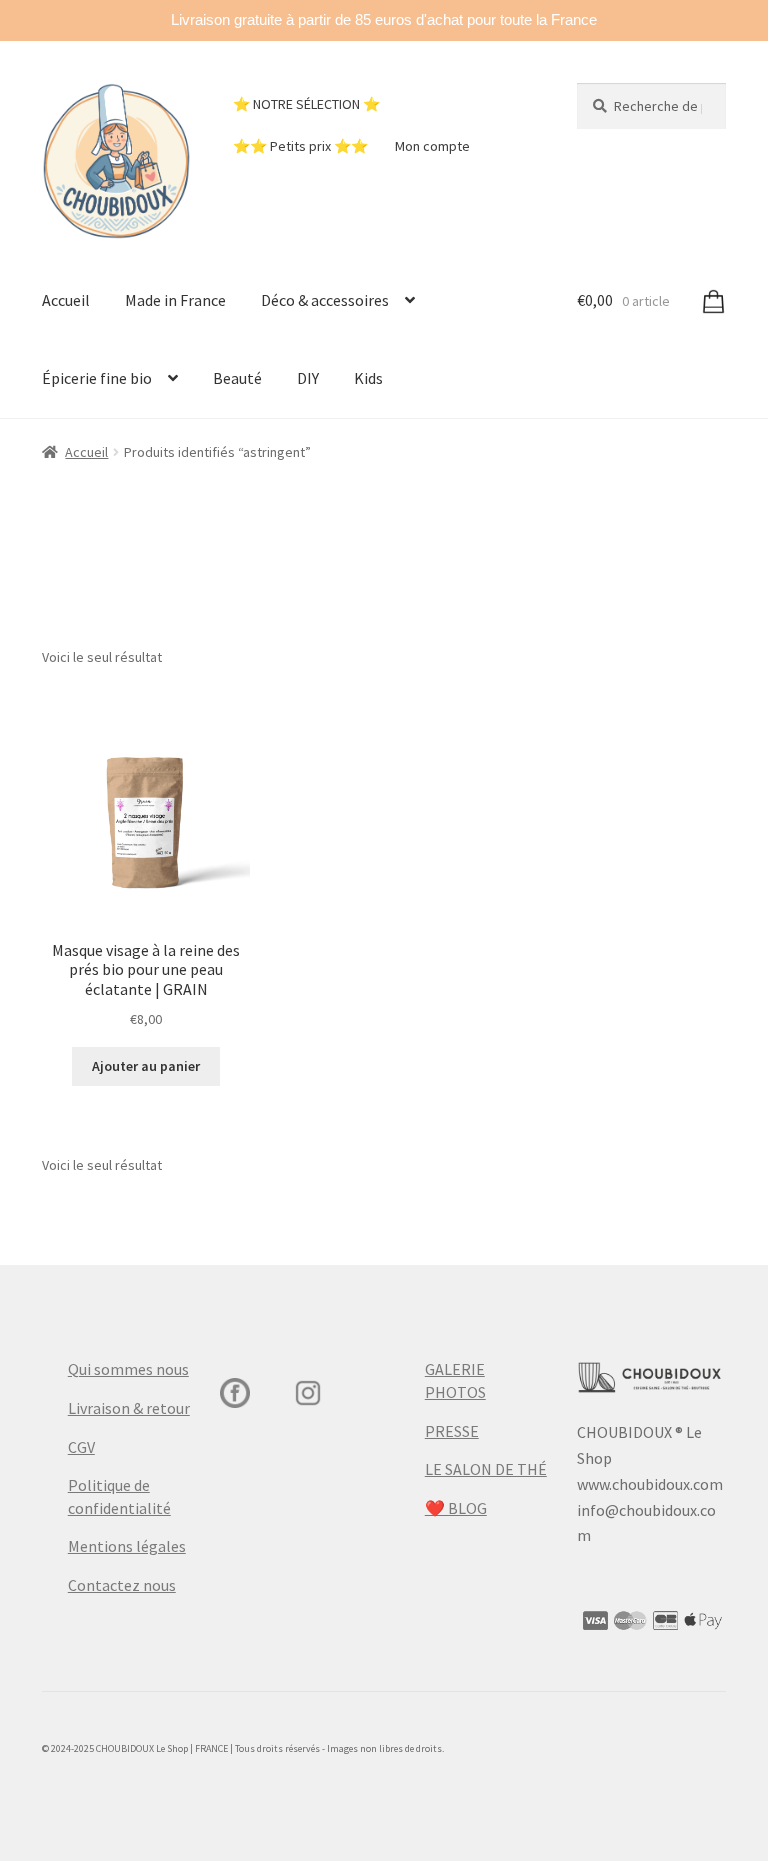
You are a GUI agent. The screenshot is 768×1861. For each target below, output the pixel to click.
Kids (368, 378)
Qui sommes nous (128, 1369)
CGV (81, 1447)
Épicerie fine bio (97, 378)
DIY (308, 378)
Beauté (237, 378)
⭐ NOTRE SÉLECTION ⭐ (306, 104)
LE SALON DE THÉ (486, 1469)
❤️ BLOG (456, 1508)
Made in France (175, 300)
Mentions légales (127, 1546)
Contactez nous (122, 1585)
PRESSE (452, 1431)
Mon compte (432, 146)
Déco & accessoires (325, 300)
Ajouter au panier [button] (146, 1066)
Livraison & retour (129, 1408)
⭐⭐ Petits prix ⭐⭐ (300, 146)
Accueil (66, 300)
